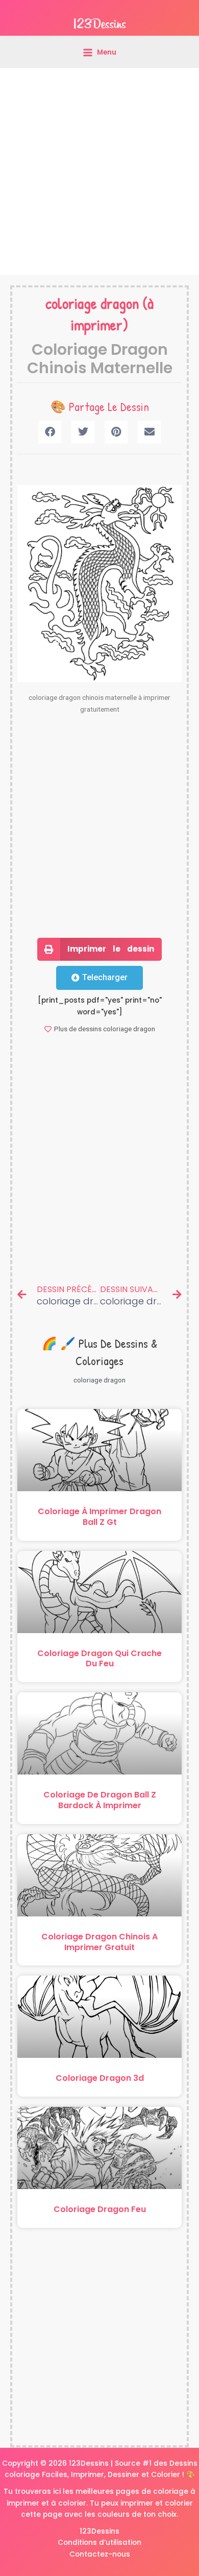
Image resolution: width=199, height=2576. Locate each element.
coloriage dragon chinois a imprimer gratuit (99, 1942)
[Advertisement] (99, 172)
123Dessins (99, 2531)
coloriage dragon (92, 303)
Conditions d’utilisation (99, 2543)
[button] (50, 432)
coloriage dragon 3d (100, 2078)
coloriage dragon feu (100, 2209)
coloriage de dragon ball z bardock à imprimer (100, 1800)
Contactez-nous (100, 2554)
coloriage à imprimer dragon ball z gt (99, 1517)
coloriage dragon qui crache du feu (99, 1659)
